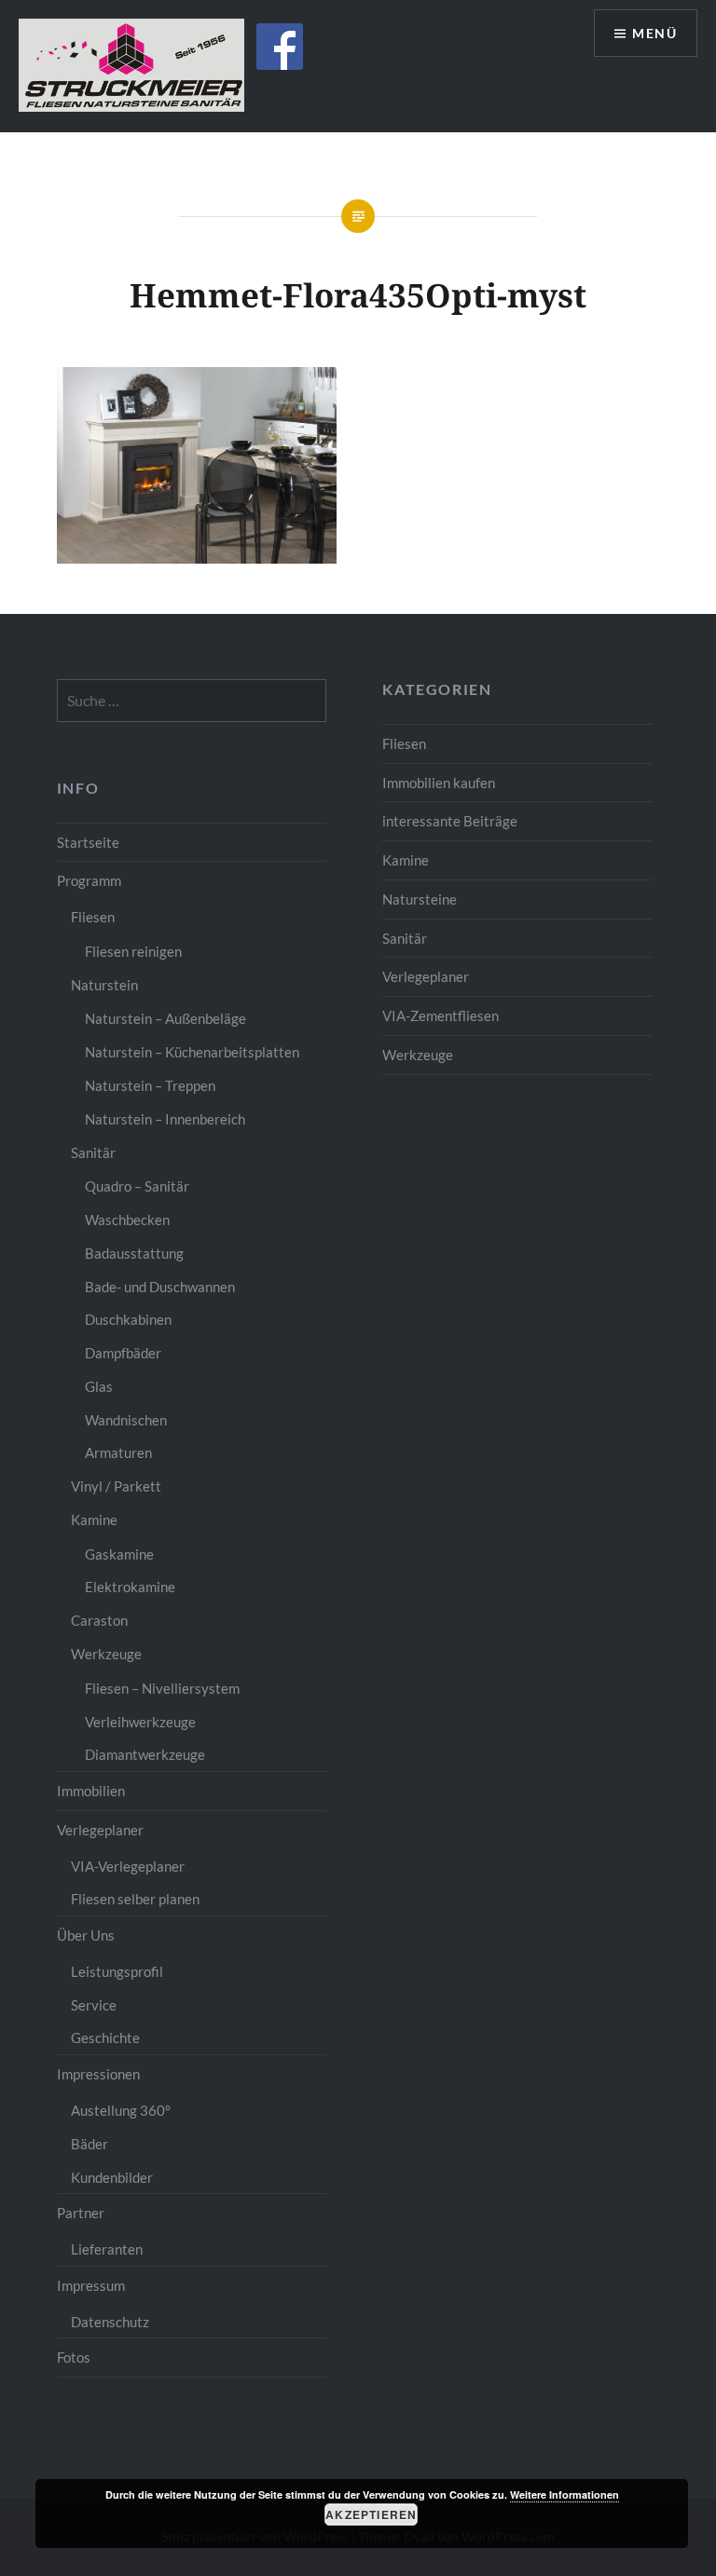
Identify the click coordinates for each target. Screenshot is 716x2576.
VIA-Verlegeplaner (128, 1866)
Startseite (88, 842)
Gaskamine (119, 1554)
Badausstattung (134, 1253)
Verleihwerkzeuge (140, 1722)
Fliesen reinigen (133, 951)
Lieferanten (107, 2249)
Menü (654, 33)
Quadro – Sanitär (137, 1186)
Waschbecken (127, 1220)
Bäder (89, 2144)
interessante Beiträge (450, 821)
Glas (99, 1386)
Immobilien (91, 1791)
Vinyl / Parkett (116, 1486)
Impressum (91, 2285)
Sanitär (405, 938)
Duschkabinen (128, 1319)
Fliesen (404, 743)
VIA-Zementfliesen (441, 1015)
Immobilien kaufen (439, 783)
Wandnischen (126, 1420)
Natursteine (420, 899)
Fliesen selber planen (135, 1899)
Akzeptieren (371, 2515)
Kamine (406, 860)
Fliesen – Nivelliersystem (162, 1688)
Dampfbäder (123, 1353)
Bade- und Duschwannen (160, 1287)
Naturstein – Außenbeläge (165, 1018)
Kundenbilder (112, 2177)
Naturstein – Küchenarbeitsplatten (192, 1052)
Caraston (99, 1620)
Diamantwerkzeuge (145, 1754)
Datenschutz (110, 2322)
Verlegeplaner (426, 976)
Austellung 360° (121, 2110)
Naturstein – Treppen (150, 1085)
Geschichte (105, 2038)
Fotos (74, 2357)
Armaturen (118, 1452)
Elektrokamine (130, 1587)
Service (94, 2005)
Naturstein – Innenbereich (165, 1119)
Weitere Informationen (565, 2494)
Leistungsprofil (117, 1971)
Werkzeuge (418, 1055)
